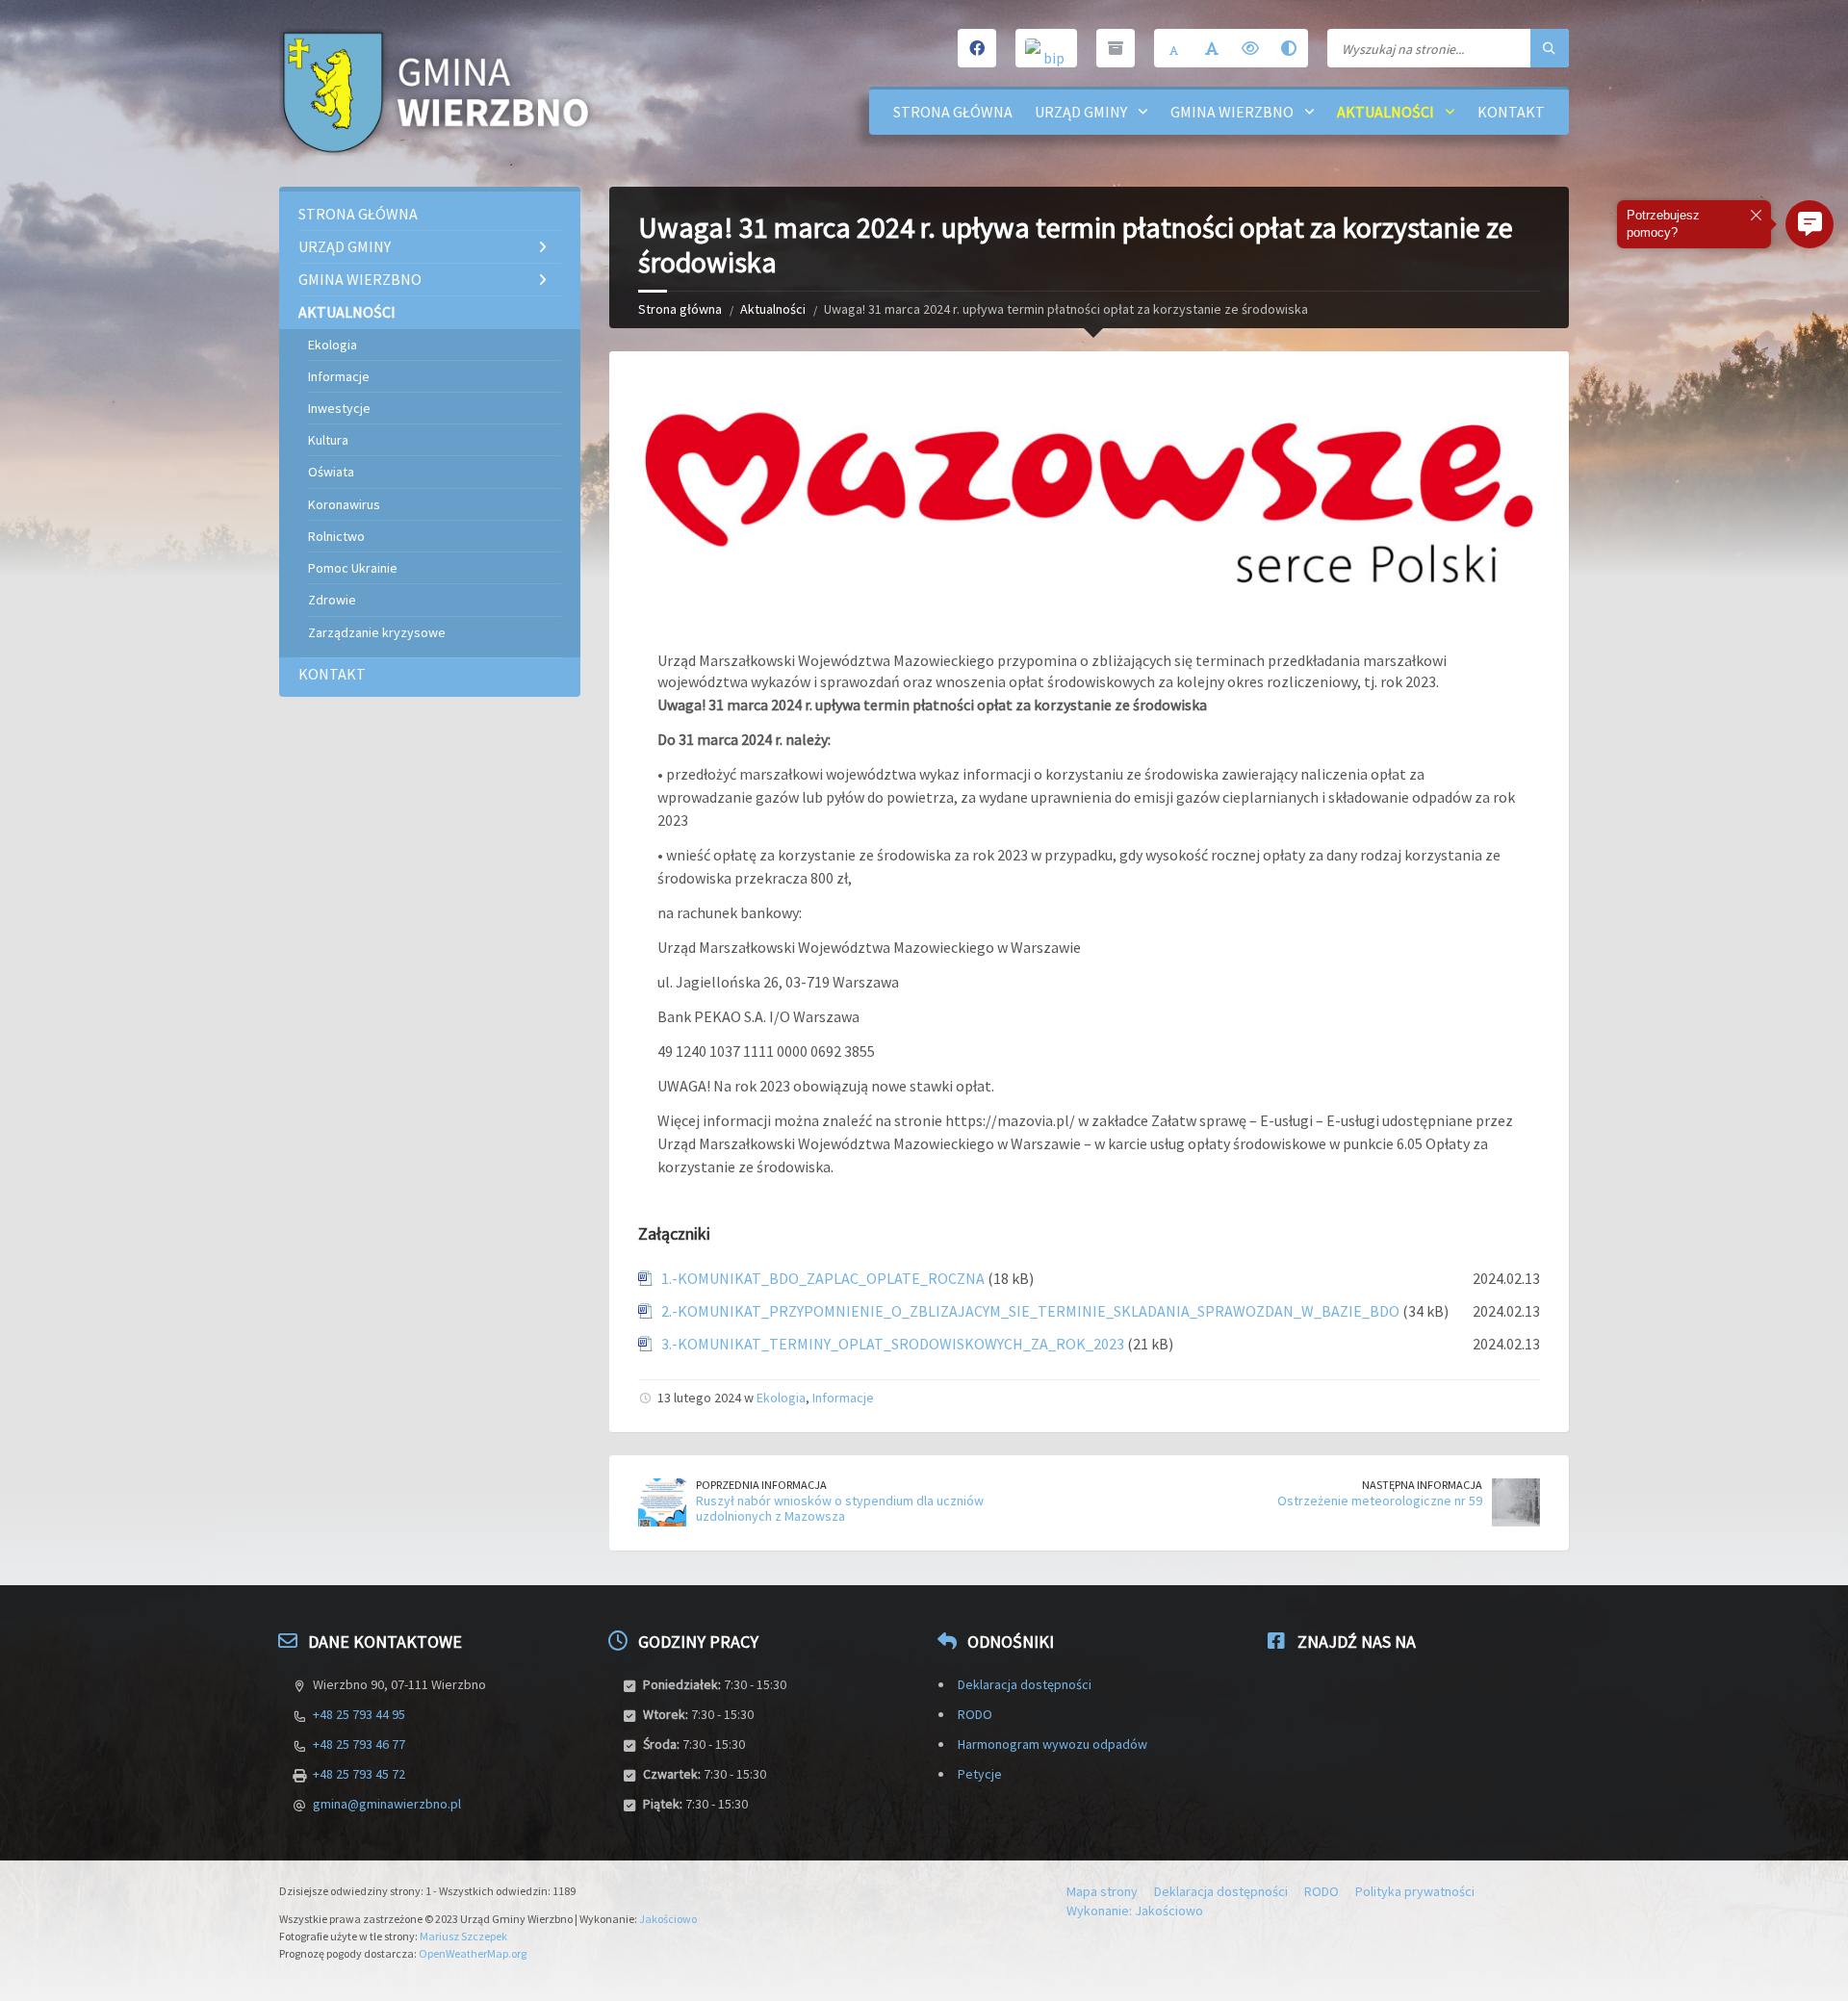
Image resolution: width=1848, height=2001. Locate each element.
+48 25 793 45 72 (359, 1774)
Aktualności (1386, 112)
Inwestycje (339, 408)
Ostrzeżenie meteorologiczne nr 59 (1380, 1501)
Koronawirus (344, 504)
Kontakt (1511, 112)
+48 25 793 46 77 (359, 1744)
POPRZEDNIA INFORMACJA (761, 1485)
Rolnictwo (336, 536)
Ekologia (781, 1398)
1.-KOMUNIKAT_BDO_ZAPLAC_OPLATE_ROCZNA (823, 1278)
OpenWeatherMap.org (473, 1953)
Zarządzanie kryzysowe (377, 632)
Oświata (331, 472)
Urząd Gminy (1081, 112)
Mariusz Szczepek (463, 1936)
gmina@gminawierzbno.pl (387, 1804)
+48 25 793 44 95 (359, 1714)
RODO (975, 1714)
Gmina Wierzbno (1232, 112)
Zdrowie (332, 600)
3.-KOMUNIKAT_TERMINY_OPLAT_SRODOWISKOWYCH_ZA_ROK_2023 (893, 1344)
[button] (1809, 224)
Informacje (843, 1398)
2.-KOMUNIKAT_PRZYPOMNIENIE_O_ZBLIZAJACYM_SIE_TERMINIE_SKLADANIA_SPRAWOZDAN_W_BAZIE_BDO (1030, 1311)
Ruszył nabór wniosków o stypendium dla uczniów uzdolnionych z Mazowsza (840, 1509)
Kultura (328, 440)
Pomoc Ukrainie (353, 568)
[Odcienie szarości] (1289, 48)
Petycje (980, 1774)
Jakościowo (668, 1919)
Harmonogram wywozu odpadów (1052, 1744)
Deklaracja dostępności (1025, 1684)
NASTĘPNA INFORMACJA (1422, 1485)
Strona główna (953, 112)
